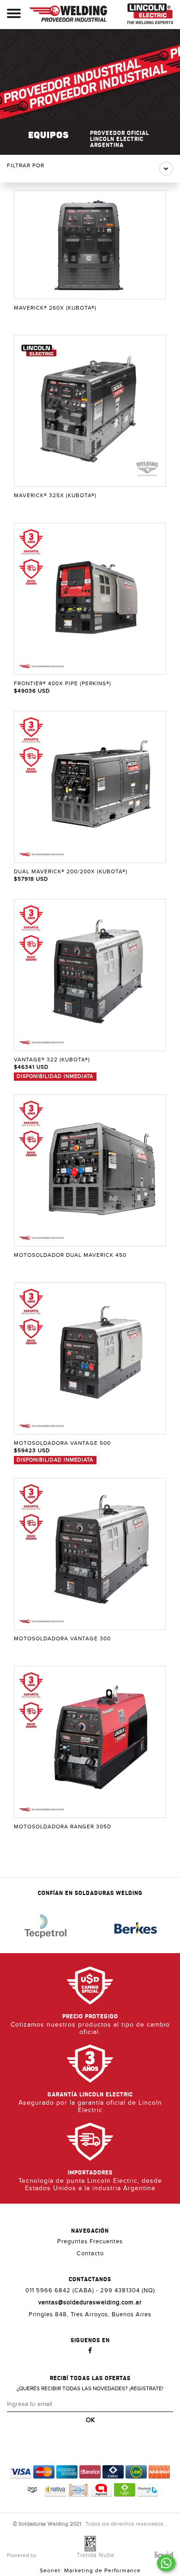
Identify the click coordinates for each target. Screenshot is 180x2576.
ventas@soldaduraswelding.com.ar (90, 2302)
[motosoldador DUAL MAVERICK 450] (90, 1170)
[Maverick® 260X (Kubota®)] (90, 245)
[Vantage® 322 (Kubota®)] (90, 975)
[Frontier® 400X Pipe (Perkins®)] (90, 599)
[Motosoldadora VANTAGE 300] (90, 1554)
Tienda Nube (96, 2555)
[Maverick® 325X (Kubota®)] (90, 411)
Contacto (90, 2253)
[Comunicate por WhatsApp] (166, 2563)
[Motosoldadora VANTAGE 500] (90, 1358)
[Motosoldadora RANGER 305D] (90, 1742)
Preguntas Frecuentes (90, 2241)
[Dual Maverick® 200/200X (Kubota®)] (90, 787)
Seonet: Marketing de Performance (90, 2570)
